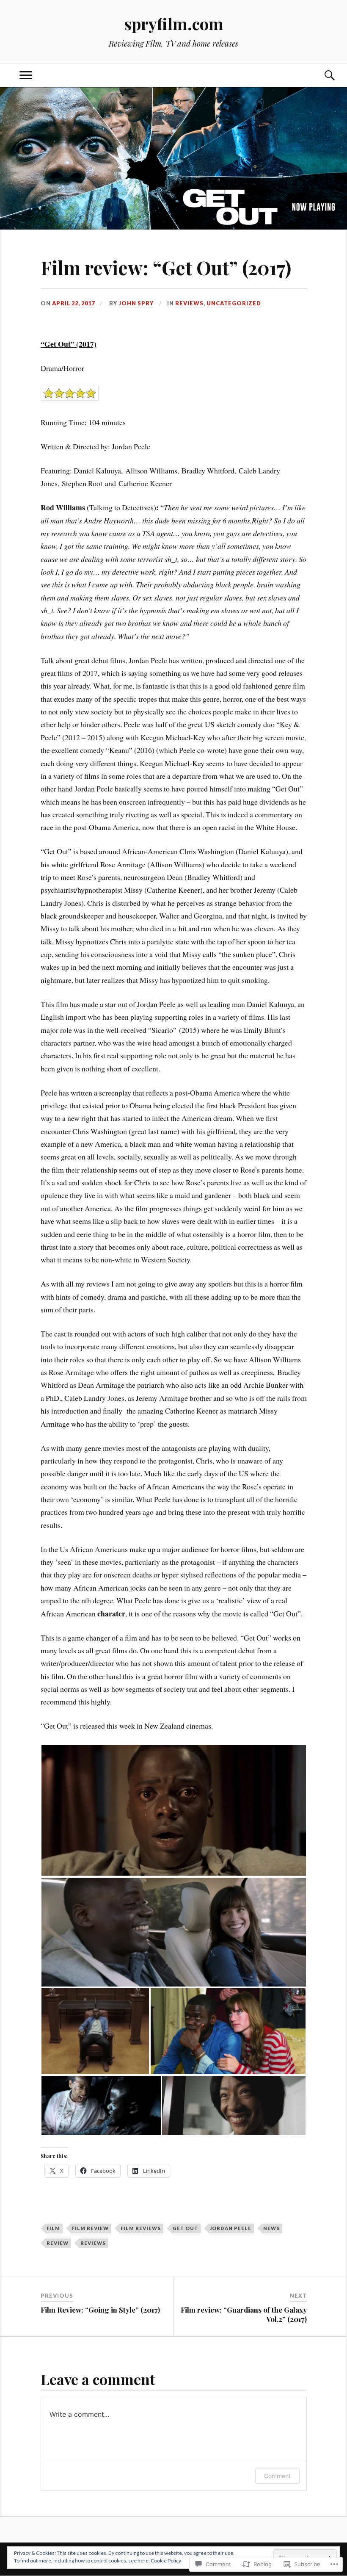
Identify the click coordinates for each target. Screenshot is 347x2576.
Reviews (189, 303)
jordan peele (231, 2228)
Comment (277, 2476)
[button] (174, 1810)
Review (58, 2243)
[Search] (321, 76)
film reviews (141, 2228)
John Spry (136, 303)
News (271, 2228)
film (53, 2228)
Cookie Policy (166, 2561)
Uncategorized (234, 303)
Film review (90, 2228)
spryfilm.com (174, 24)
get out (185, 2228)
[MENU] (26, 76)
